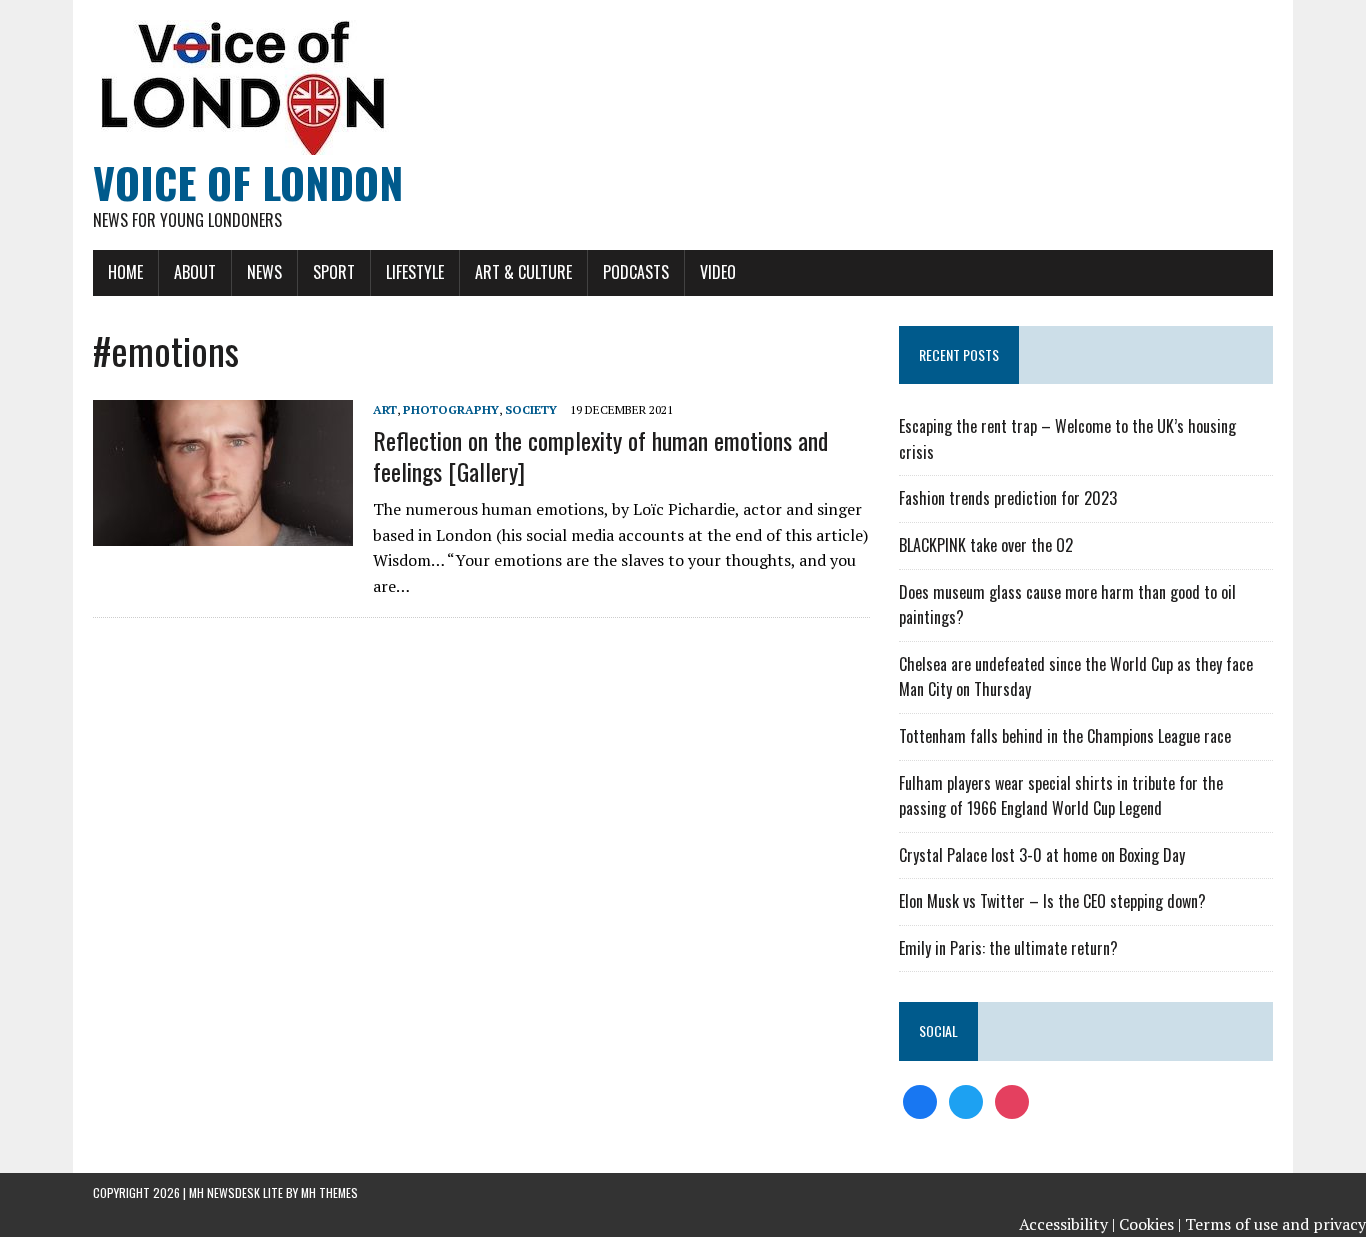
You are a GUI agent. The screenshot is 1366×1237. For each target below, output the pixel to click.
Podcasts (636, 272)
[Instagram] (1012, 1100)
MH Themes (329, 1192)
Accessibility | (1067, 1224)
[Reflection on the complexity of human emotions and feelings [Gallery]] (223, 533)
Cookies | (1150, 1224)
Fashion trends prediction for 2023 (1008, 498)
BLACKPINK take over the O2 (986, 545)
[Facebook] (920, 1100)
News (264, 272)
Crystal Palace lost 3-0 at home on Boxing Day (1042, 855)
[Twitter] (966, 1100)
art (385, 409)
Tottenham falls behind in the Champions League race (1065, 736)
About (195, 272)
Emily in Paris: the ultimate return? (1008, 948)
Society (531, 409)
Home (125, 272)
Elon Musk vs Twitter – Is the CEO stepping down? (1052, 901)
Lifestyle (415, 272)
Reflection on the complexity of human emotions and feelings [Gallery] (600, 455)
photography (451, 409)
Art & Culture (523, 272)
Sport (334, 272)
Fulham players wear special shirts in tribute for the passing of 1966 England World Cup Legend (1061, 796)
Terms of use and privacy (1275, 1224)
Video (718, 272)
